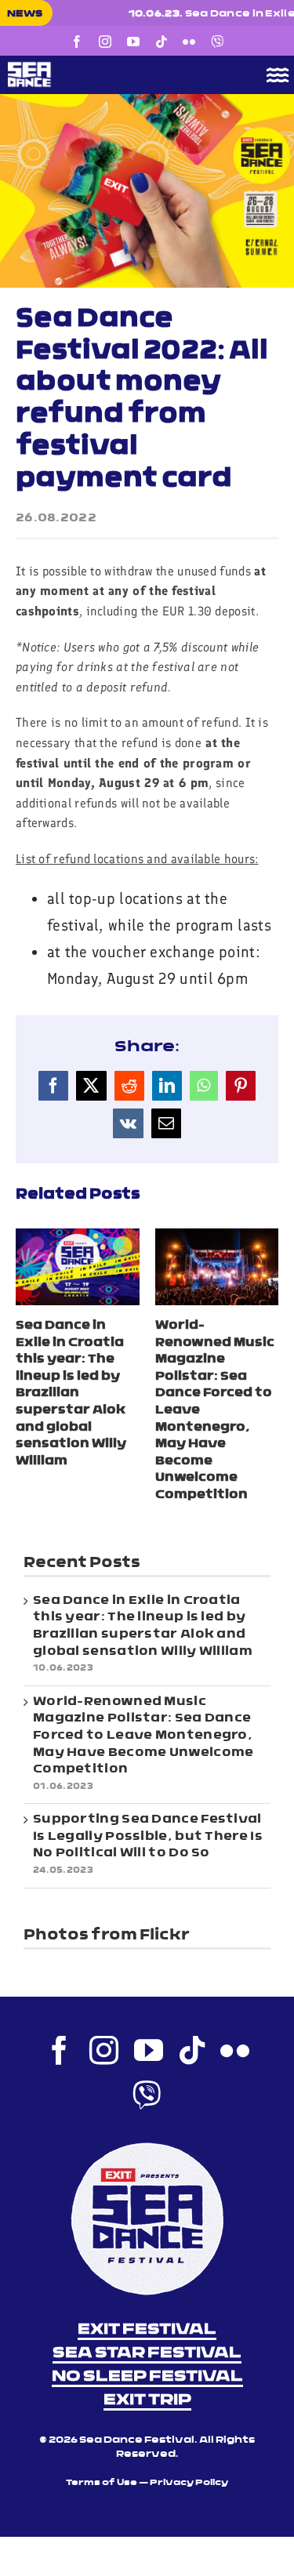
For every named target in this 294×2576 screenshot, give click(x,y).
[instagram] (105, 42)
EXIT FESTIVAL (147, 2330)
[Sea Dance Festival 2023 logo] (118, 67)
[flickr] (189, 42)
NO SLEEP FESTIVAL (147, 2377)
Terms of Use (102, 2483)
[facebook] (77, 42)
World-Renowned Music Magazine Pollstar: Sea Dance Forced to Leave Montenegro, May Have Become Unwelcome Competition (143, 1736)
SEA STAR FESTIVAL (147, 2353)
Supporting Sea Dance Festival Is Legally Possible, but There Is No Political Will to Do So (148, 1836)
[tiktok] (162, 42)
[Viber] (217, 42)
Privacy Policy (189, 2483)
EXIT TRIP (147, 2400)
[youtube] (133, 42)
